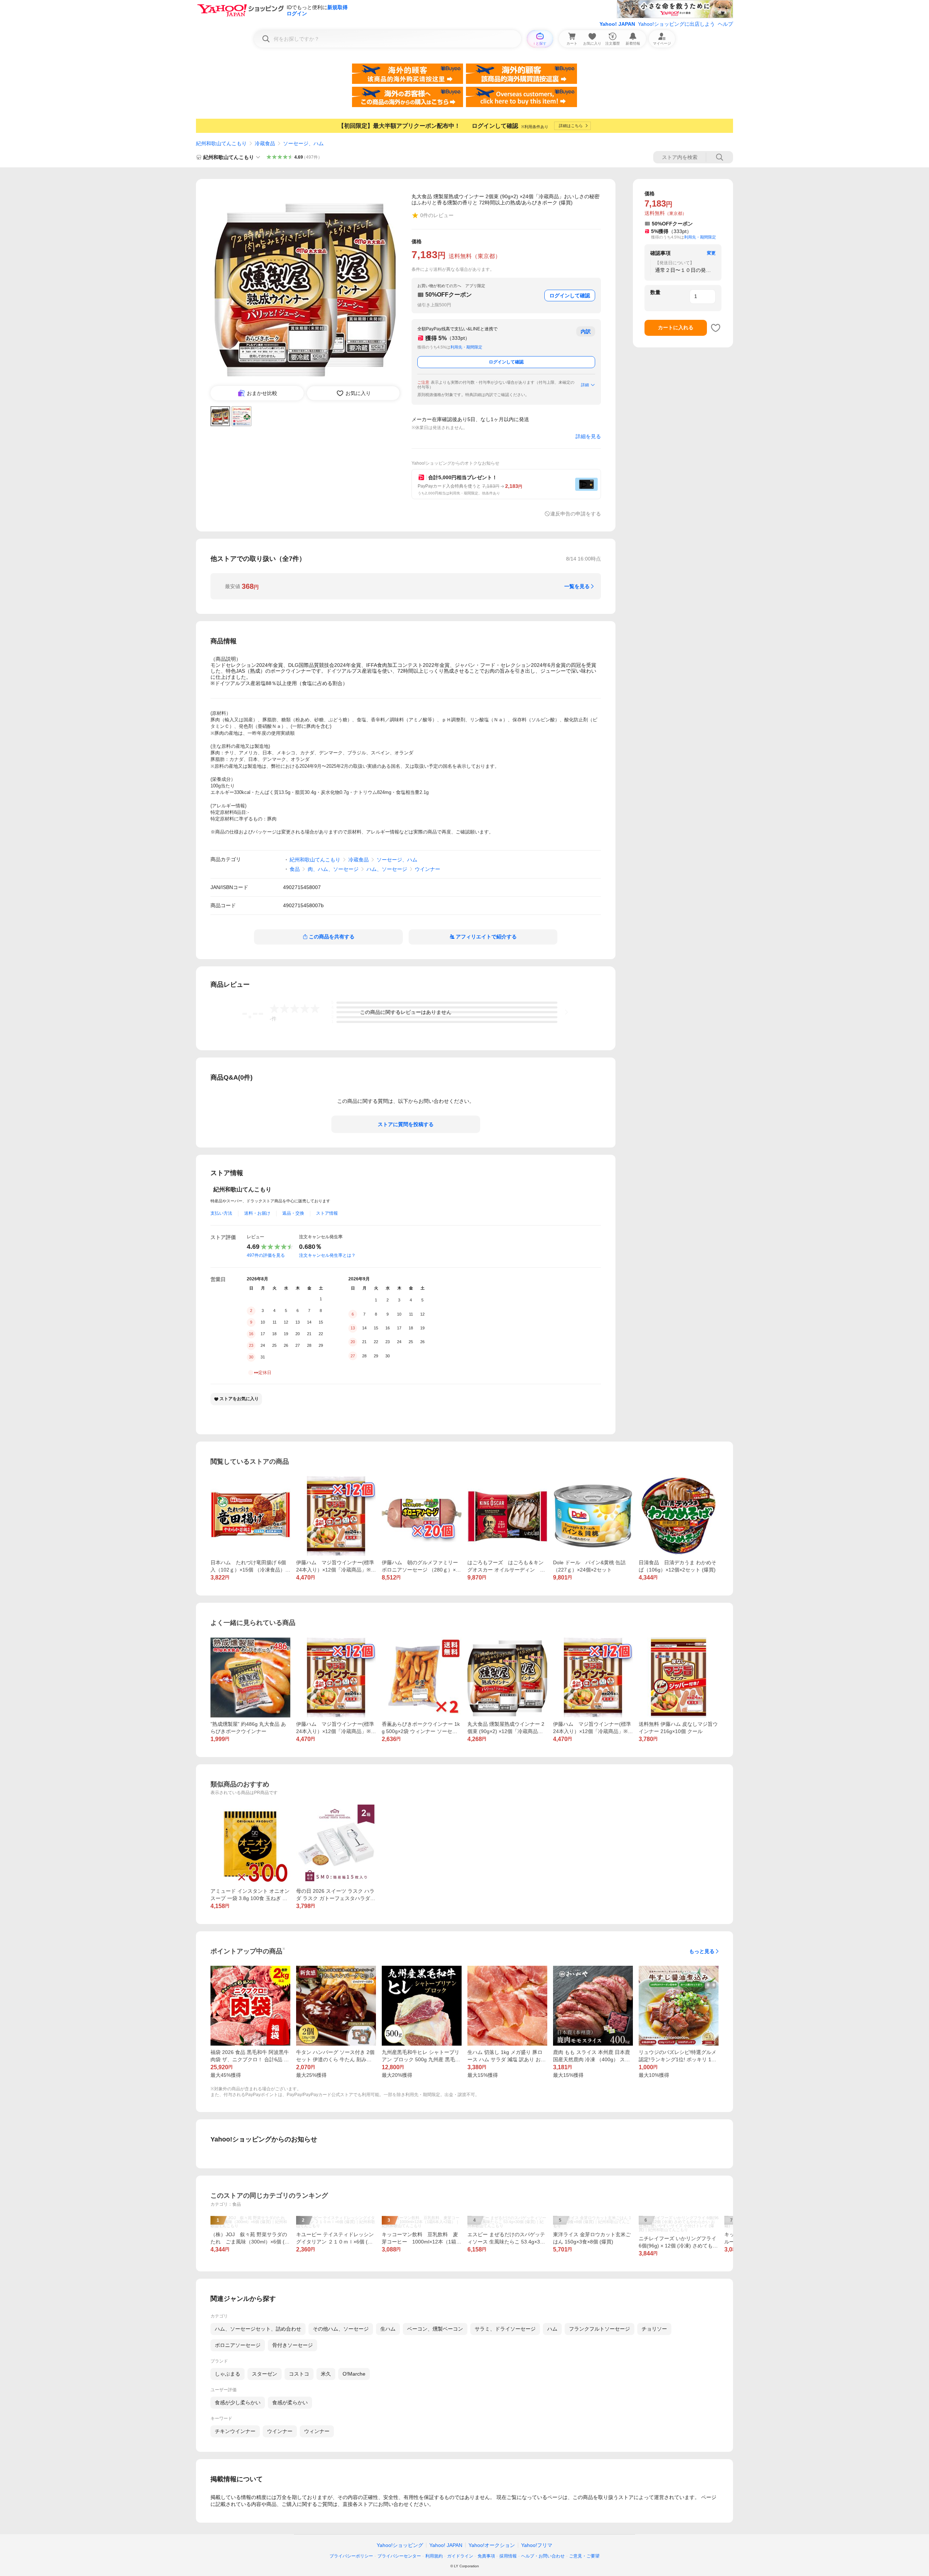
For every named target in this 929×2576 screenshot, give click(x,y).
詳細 (585, 385)
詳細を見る (588, 436)
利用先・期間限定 (466, 347)
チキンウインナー (235, 2431)
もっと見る (702, 1951)
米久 (326, 2374)
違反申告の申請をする (576, 514)
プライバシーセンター (399, 2556)
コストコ (299, 2374)
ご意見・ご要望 (584, 2556)
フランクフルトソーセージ (599, 2329)
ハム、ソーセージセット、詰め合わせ (258, 2329)
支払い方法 (221, 1213)
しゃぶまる (228, 2374)
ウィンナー (317, 2431)
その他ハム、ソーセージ (341, 2329)
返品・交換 (293, 1213)
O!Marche (354, 2374)
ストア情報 (327, 1213)
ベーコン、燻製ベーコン (435, 2329)
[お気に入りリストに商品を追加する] (716, 328)
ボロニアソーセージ (238, 2345)
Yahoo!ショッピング (400, 2545)
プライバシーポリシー (351, 2556)
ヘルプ (725, 24)
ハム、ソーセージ (387, 869)
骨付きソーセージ (292, 2345)
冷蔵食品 (265, 143)
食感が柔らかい (290, 2402)
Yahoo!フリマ (537, 2545)
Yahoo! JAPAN (617, 24)
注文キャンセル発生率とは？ (327, 1255)
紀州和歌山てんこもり (221, 143)
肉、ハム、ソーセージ (333, 869)
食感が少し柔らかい (238, 2402)
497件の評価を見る (266, 1255)
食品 (295, 869)
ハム (552, 2329)
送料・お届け (257, 1213)
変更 (711, 253)
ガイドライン (460, 2556)
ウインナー (427, 869)
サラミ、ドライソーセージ (505, 2329)
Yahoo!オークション (492, 2545)
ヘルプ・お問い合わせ (543, 2556)
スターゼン (265, 2374)
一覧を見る (577, 586)
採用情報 (508, 2556)
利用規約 (434, 2556)
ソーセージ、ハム (303, 143)
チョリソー (654, 2329)
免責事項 (486, 2556)
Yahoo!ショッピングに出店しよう (676, 24)
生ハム (388, 2329)
